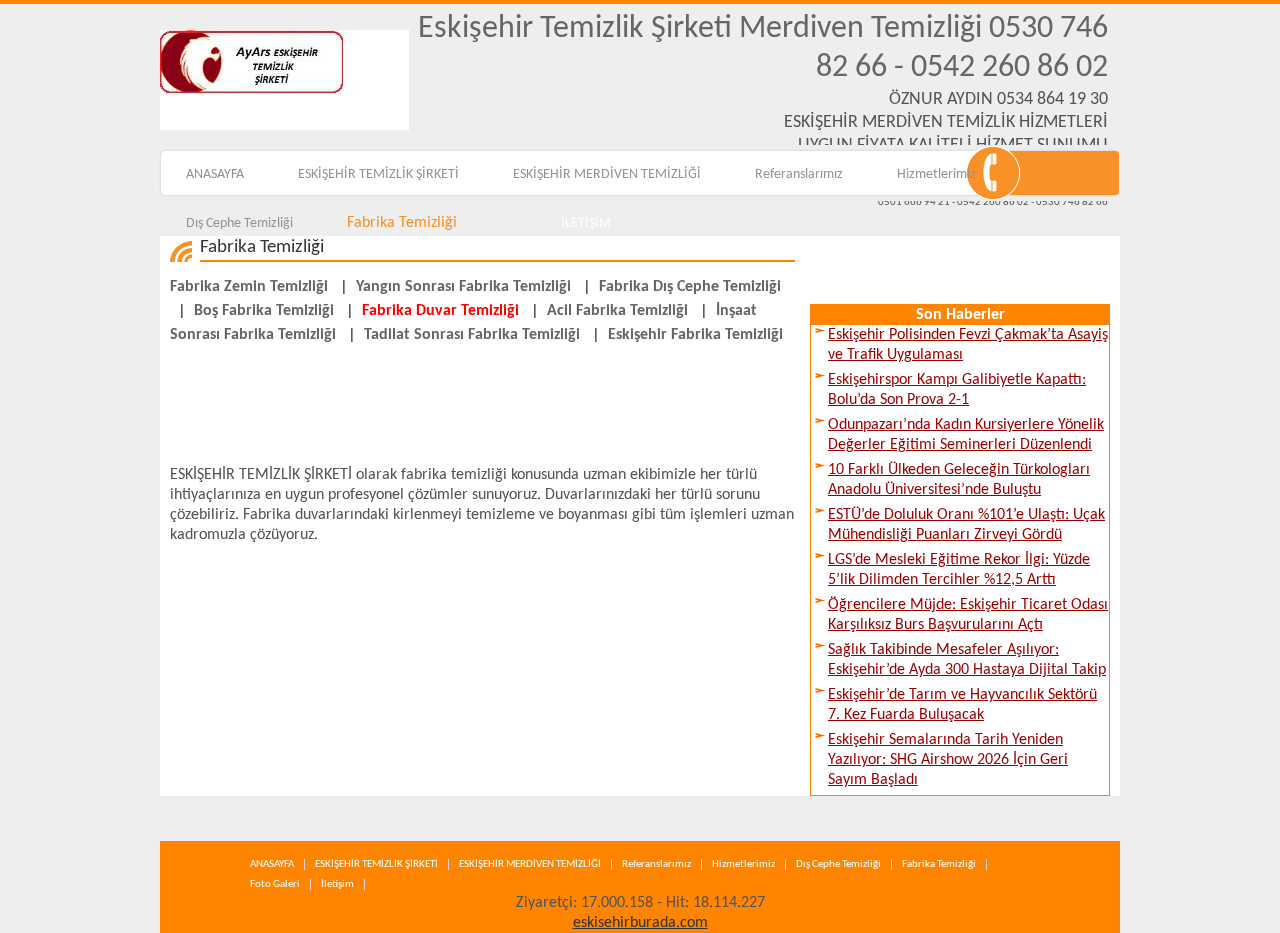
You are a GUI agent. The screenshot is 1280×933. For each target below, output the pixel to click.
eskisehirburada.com (640, 923)
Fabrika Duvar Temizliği (440, 311)
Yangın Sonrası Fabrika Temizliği (463, 287)
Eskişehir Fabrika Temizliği (695, 335)
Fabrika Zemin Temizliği (249, 287)
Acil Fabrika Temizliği (617, 311)
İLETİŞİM (586, 223)
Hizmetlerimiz (936, 174)
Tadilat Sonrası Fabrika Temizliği (472, 335)
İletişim (337, 884)
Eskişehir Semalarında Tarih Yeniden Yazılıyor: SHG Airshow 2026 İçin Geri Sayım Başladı (948, 760)
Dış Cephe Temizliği (239, 223)
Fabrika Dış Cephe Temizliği (690, 287)
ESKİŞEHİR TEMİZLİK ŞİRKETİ (378, 174)
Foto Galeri (275, 884)
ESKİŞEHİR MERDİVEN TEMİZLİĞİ (607, 174)
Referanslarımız (799, 174)
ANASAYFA (215, 174)
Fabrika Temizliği (402, 223)
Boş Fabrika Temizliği (264, 311)
